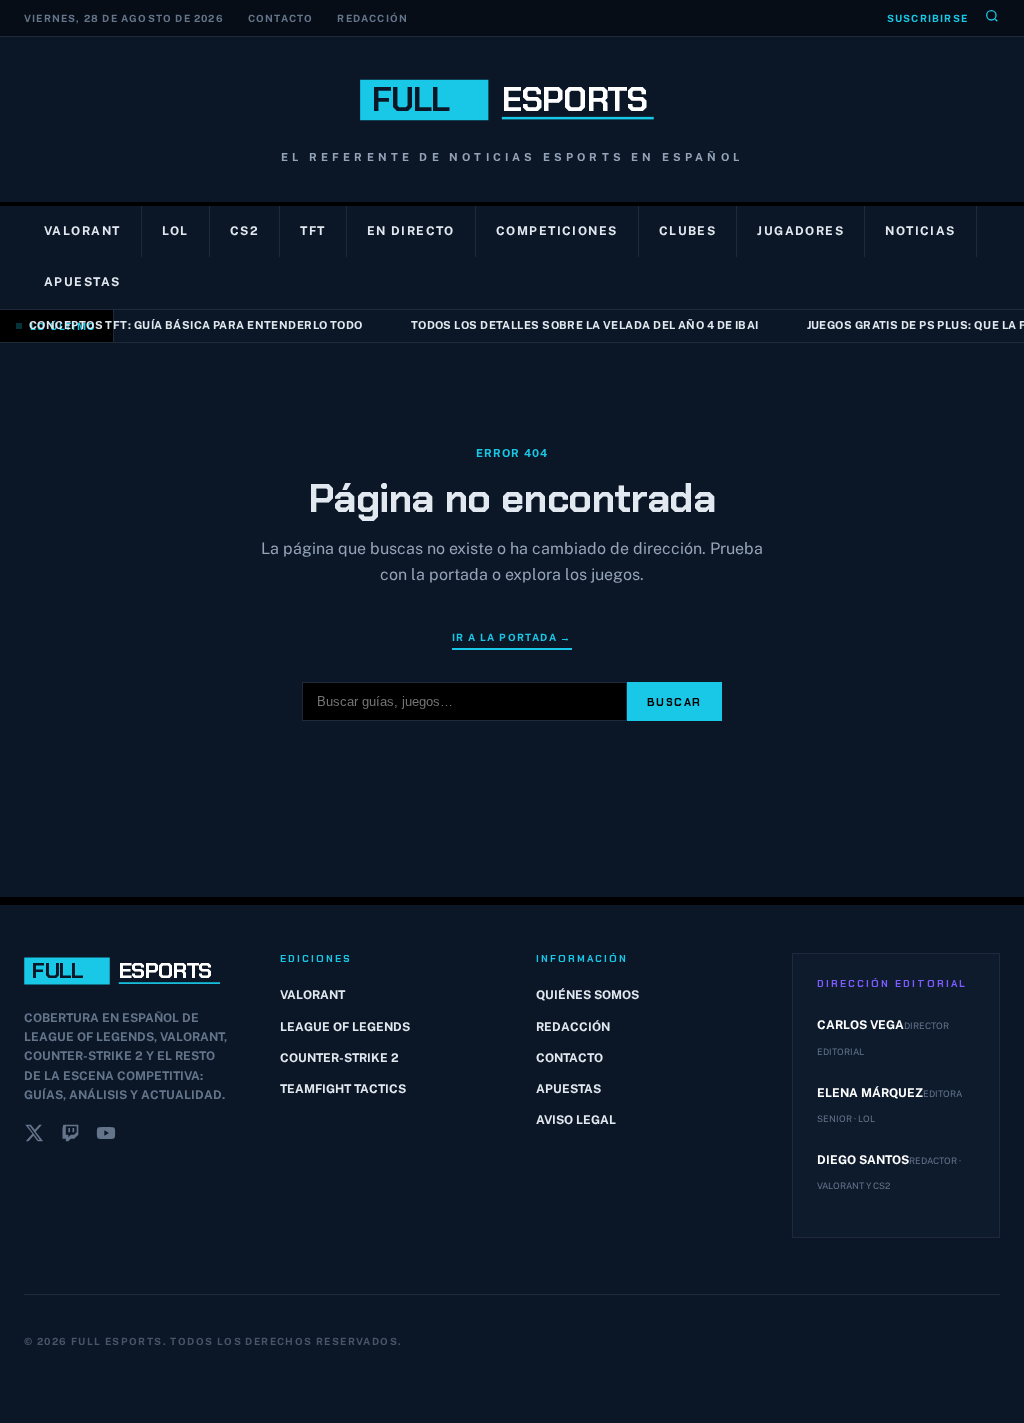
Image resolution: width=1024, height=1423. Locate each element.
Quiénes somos (587, 995)
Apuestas (82, 282)
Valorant (82, 231)
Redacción (372, 18)
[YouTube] (106, 1137)
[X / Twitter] (34, 1137)
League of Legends (345, 1027)
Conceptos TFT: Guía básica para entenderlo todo (190, 325)
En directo (411, 231)
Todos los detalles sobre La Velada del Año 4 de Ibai (579, 325)
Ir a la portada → (512, 637)
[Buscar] (992, 18)
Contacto (281, 18)
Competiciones (557, 231)
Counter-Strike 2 (339, 1058)
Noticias (920, 231)
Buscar (674, 702)
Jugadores (800, 231)
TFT (312, 231)
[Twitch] (70, 1137)
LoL (175, 231)
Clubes (688, 231)
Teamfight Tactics (343, 1089)
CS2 (244, 231)
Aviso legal (576, 1120)
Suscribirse (927, 18)
